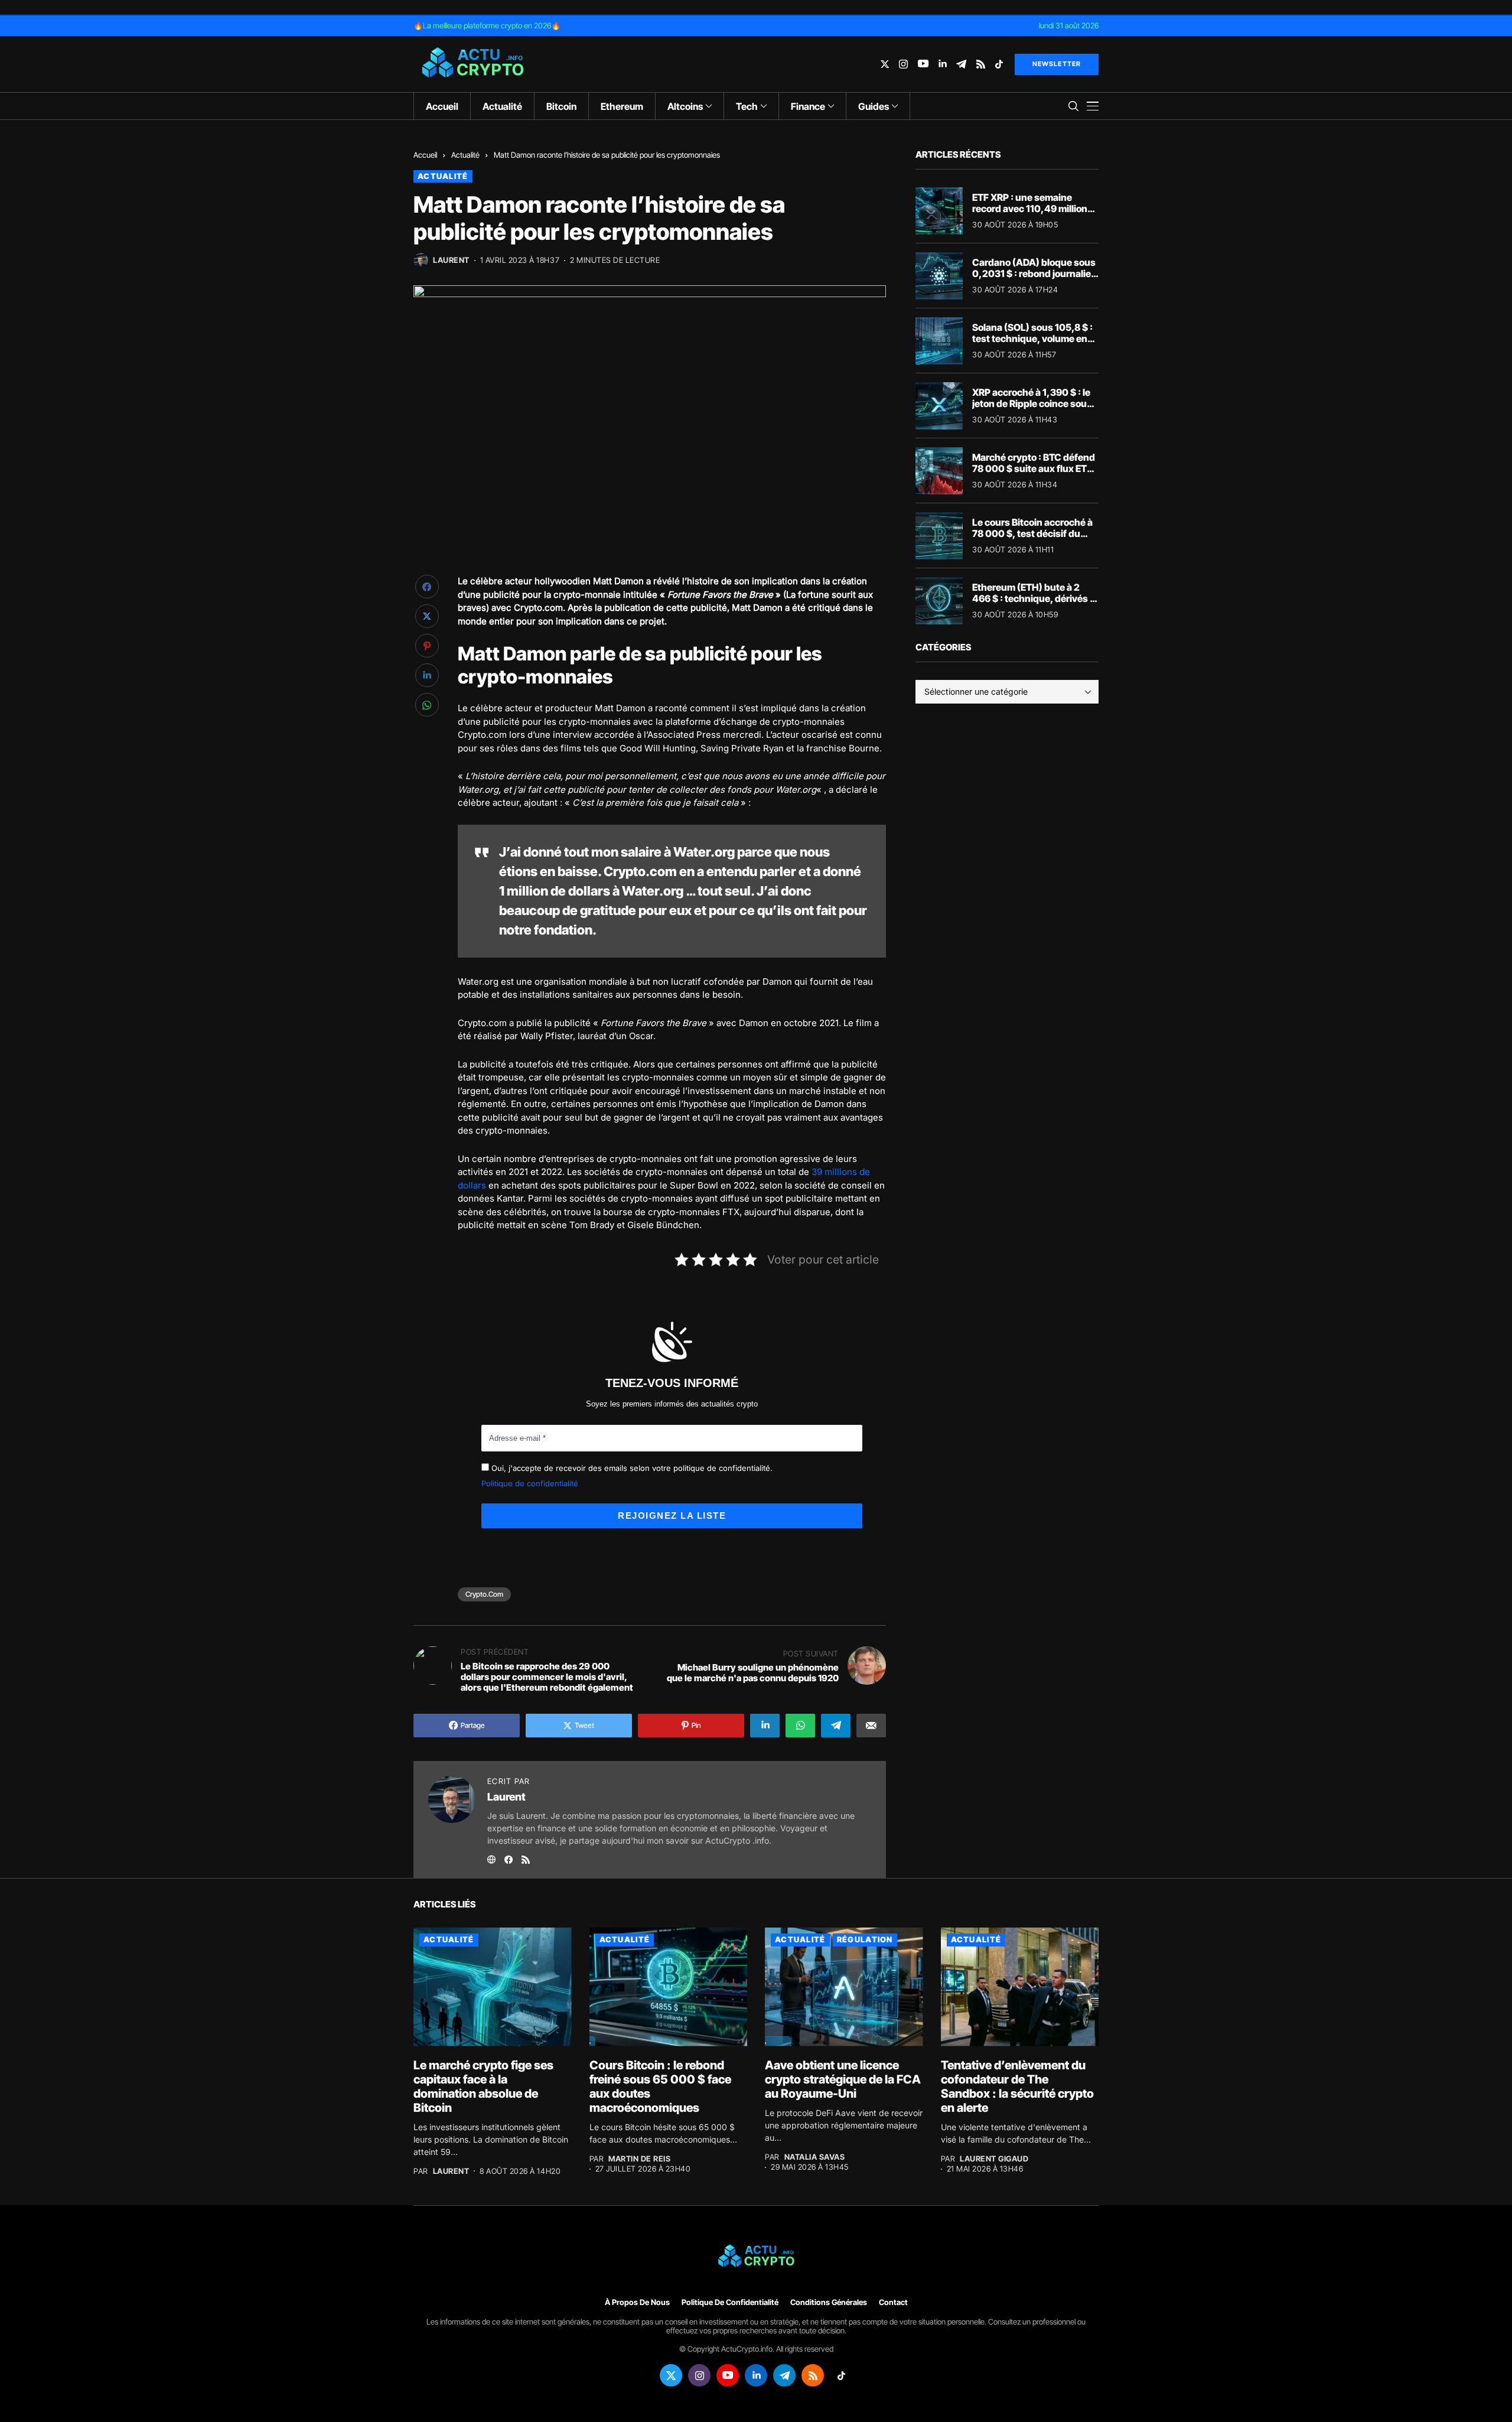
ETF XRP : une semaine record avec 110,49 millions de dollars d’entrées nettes (1032, 209)
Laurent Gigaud (994, 2159)
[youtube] (923, 64)
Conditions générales (829, 2302)
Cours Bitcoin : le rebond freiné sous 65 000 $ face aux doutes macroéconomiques (660, 2086)
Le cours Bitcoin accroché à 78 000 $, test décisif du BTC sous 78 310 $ (1032, 533)
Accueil (425, 155)
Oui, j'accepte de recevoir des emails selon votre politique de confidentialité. (631, 1468)
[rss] (981, 64)
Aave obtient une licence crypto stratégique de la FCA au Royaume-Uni (843, 2079)
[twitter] (885, 64)
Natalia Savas (815, 2157)
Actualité (465, 155)
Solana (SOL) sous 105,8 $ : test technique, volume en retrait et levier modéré (1032, 338)
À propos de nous (637, 2302)
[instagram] (903, 64)
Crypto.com (484, 1594)
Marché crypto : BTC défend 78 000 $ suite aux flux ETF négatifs (1034, 468)
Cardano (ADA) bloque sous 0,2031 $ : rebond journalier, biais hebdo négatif (1035, 274)
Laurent (451, 260)
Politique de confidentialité (530, 1483)
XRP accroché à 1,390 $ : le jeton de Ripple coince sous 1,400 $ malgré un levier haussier (1032, 409)
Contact (893, 2302)
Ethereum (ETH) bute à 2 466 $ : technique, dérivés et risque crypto (1035, 598)
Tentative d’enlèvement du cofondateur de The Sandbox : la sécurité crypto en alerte (1017, 2086)
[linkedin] (942, 64)
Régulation (865, 1939)
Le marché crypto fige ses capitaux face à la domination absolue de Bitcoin (483, 2086)
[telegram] (961, 64)
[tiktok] (999, 64)
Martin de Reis (639, 2159)
